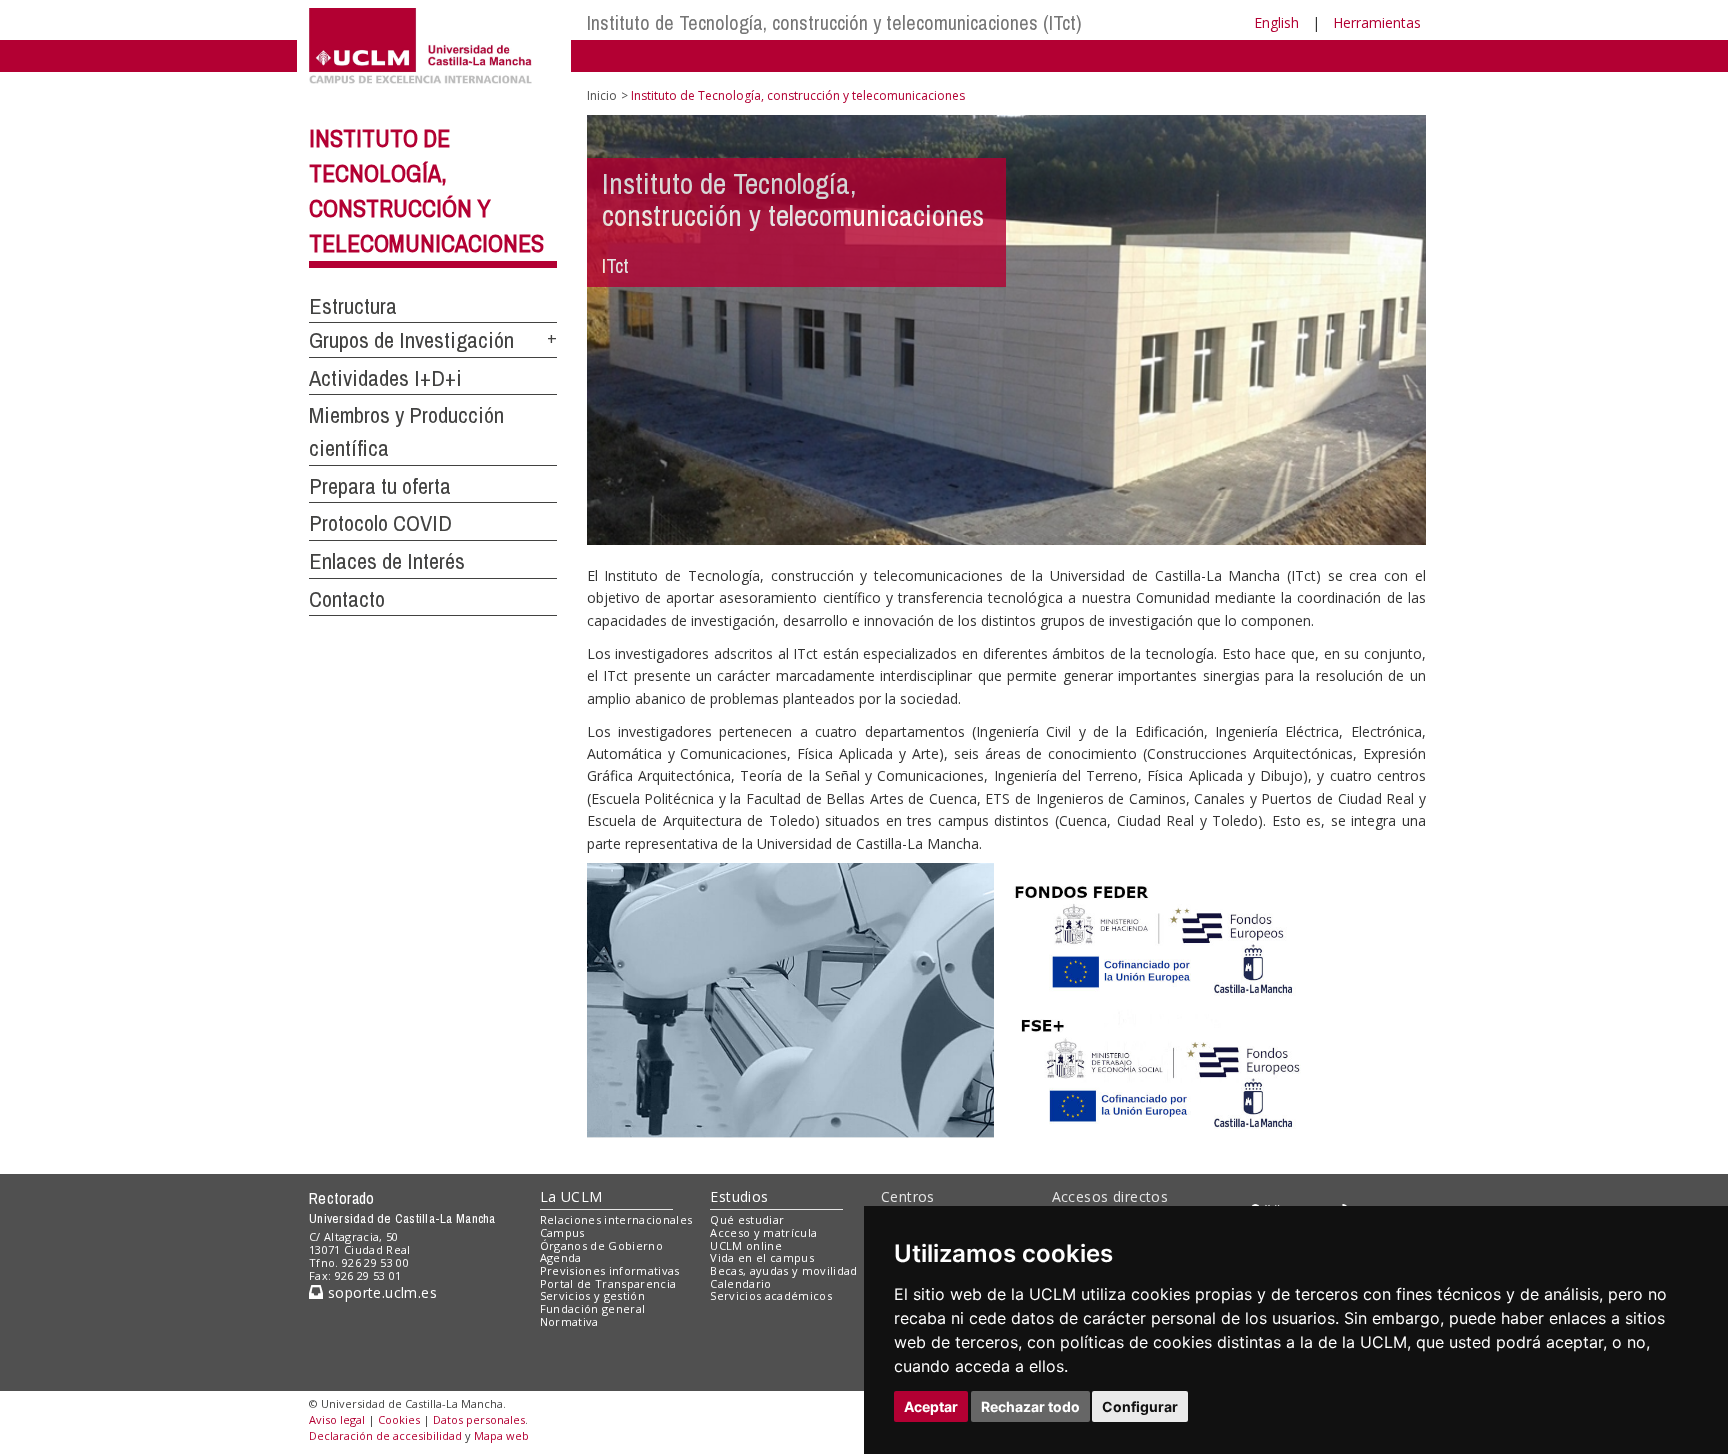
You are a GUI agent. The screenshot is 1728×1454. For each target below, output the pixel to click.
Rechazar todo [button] (1030, 1406)
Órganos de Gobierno (601, 1245)
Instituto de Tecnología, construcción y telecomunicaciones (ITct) (834, 22)
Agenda (561, 1257)
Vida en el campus (762, 1257)
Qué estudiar (747, 1219)
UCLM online (746, 1245)
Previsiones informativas (610, 1270)
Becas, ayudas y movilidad (783, 1270)
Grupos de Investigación (411, 340)
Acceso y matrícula (763, 1232)
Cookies (399, 1419)
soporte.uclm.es (380, 1292)
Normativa (569, 1321)
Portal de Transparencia (608, 1283)
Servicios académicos (771, 1295)
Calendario (740, 1283)
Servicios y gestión (592, 1295)
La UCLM (571, 1196)
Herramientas (1377, 22)
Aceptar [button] (931, 1406)
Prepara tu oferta (380, 486)
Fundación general (593, 1308)
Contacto (347, 599)
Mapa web (501, 1435)
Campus (562, 1232)
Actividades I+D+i (385, 378)
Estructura (353, 306)
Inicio (602, 95)
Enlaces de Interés (387, 561)
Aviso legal (337, 1419)
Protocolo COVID (380, 523)
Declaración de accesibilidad (385, 1435)
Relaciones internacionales (616, 1219)
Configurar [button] (1140, 1406)
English (1276, 22)
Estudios (739, 1196)
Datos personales (479, 1419)
